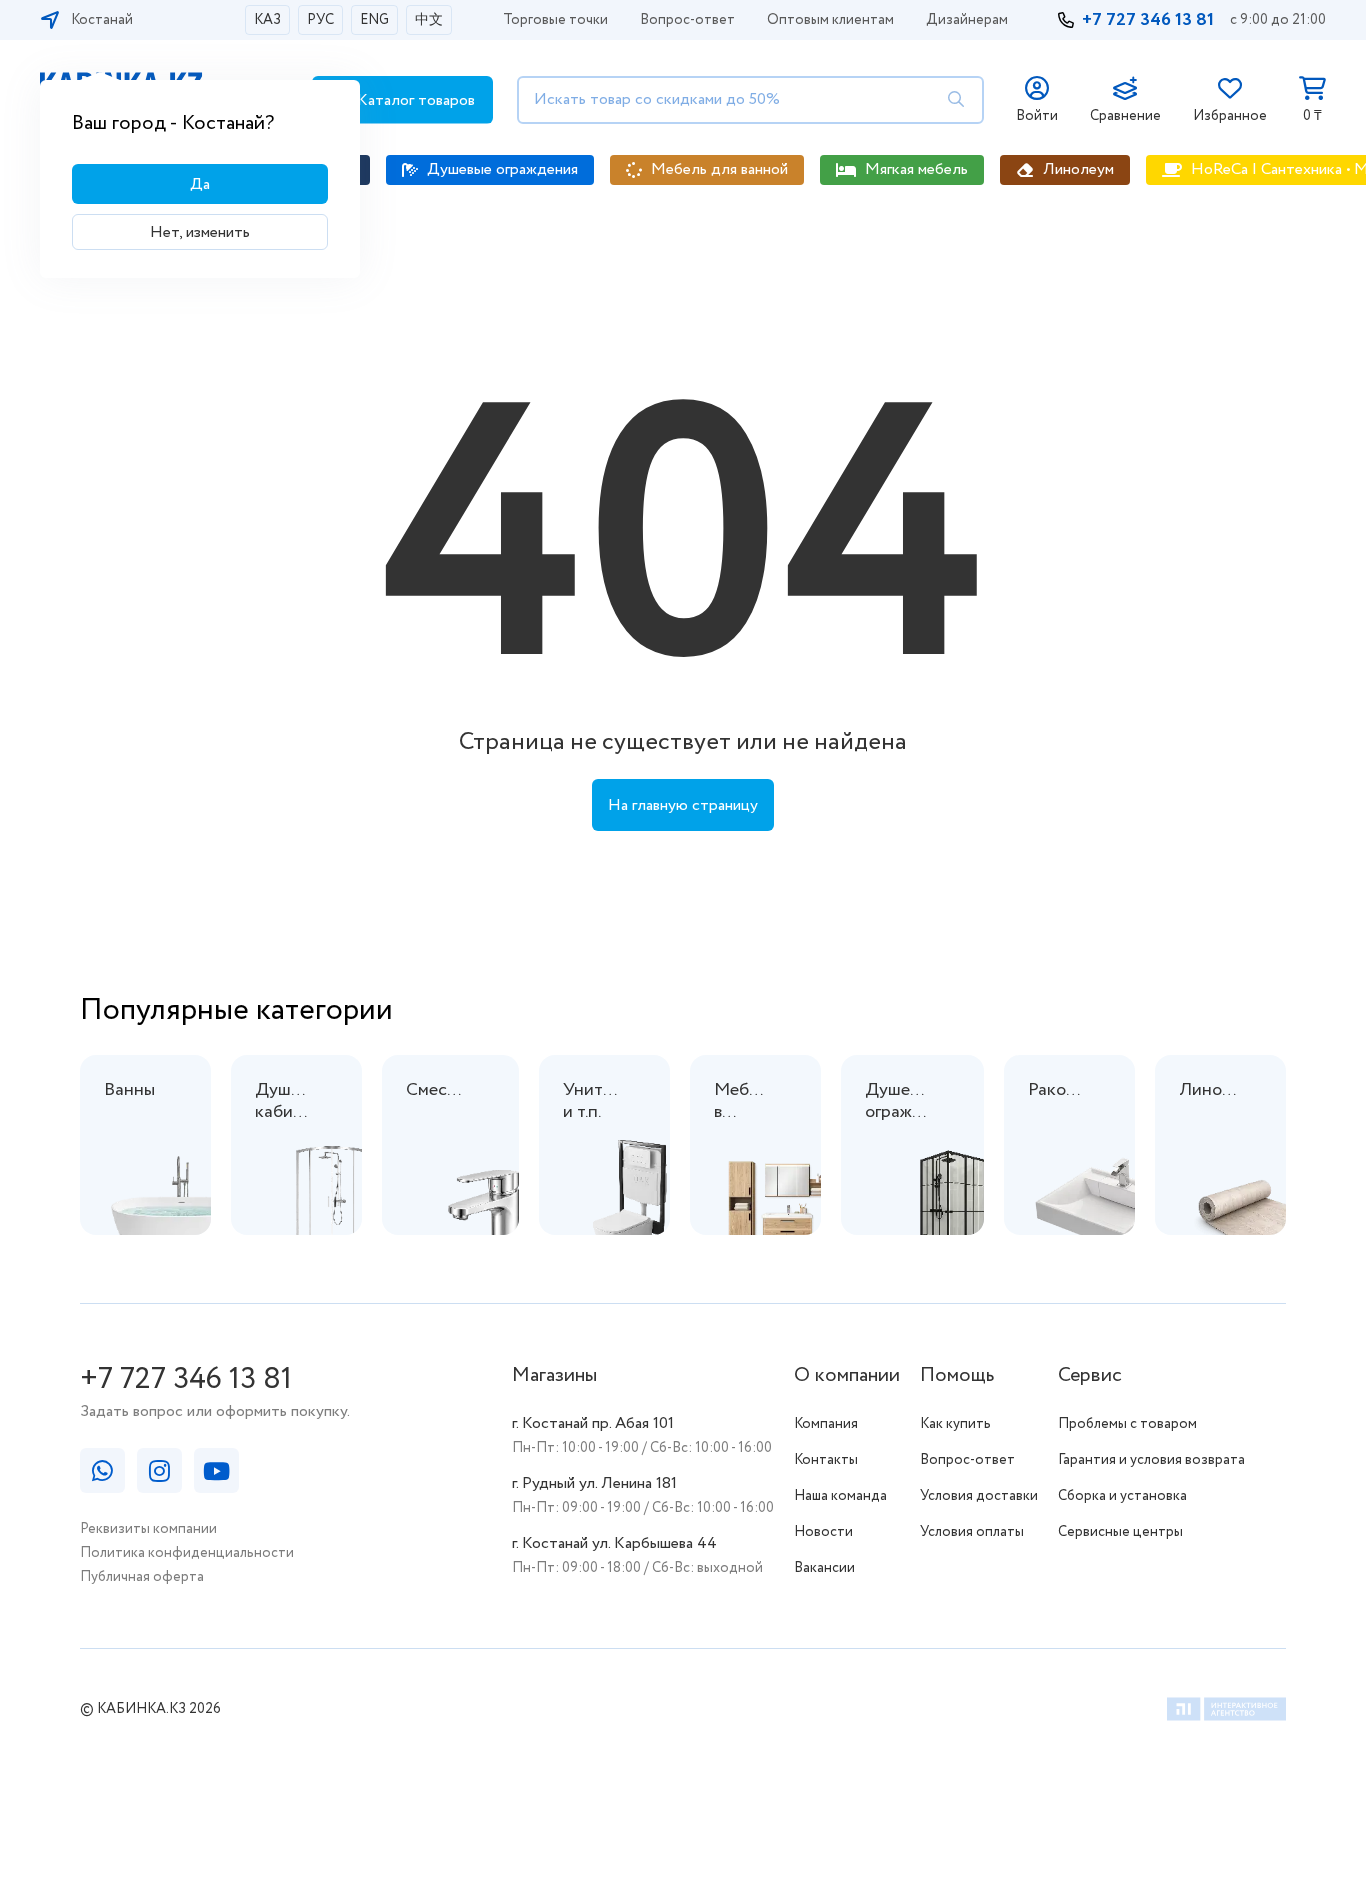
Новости (823, 1532)
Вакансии (824, 1568)
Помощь (957, 1375)
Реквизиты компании (148, 1529)
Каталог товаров (414, 100)
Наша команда (840, 1496)
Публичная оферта (142, 1577)
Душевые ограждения (502, 169)
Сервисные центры (1120, 1532)
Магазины (554, 1375)
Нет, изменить (200, 232)
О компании (847, 1375)
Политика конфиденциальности (187, 1553)
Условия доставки (979, 1496)
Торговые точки (555, 20)
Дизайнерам (967, 20)
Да (200, 184)
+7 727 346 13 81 (1148, 20)
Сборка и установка (1122, 1496)
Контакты (826, 1460)
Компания (826, 1424)
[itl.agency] (1226, 1712)
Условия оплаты (972, 1532)
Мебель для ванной (719, 169)
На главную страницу (683, 805)
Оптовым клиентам (830, 20)
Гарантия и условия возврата (1151, 1460)
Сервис (1090, 1375)
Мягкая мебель (916, 169)
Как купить (955, 1424)
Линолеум (1078, 169)
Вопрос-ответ (687, 20)
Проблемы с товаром (1127, 1424)
